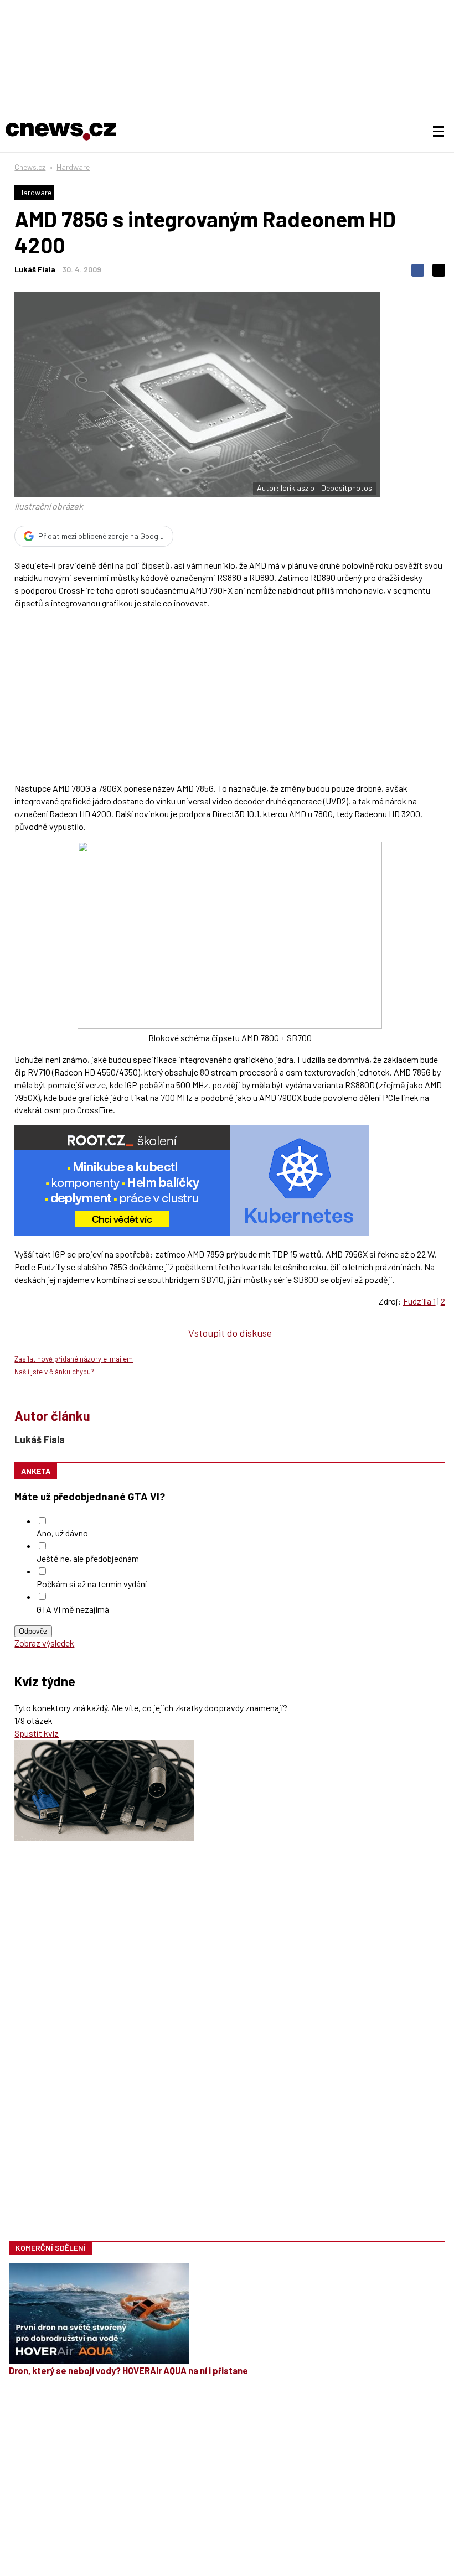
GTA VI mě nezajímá (73, 1609)
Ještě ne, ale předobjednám (88, 1558)
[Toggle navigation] (438, 132)
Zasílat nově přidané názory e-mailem (74, 1359)
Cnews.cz (30, 167)
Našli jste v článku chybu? (54, 1372)
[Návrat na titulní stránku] (61, 132)
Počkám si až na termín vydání (92, 1584)
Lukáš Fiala (35, 269)
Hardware (73, 167)
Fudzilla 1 (419, 1301)
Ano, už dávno (62, 1533)
